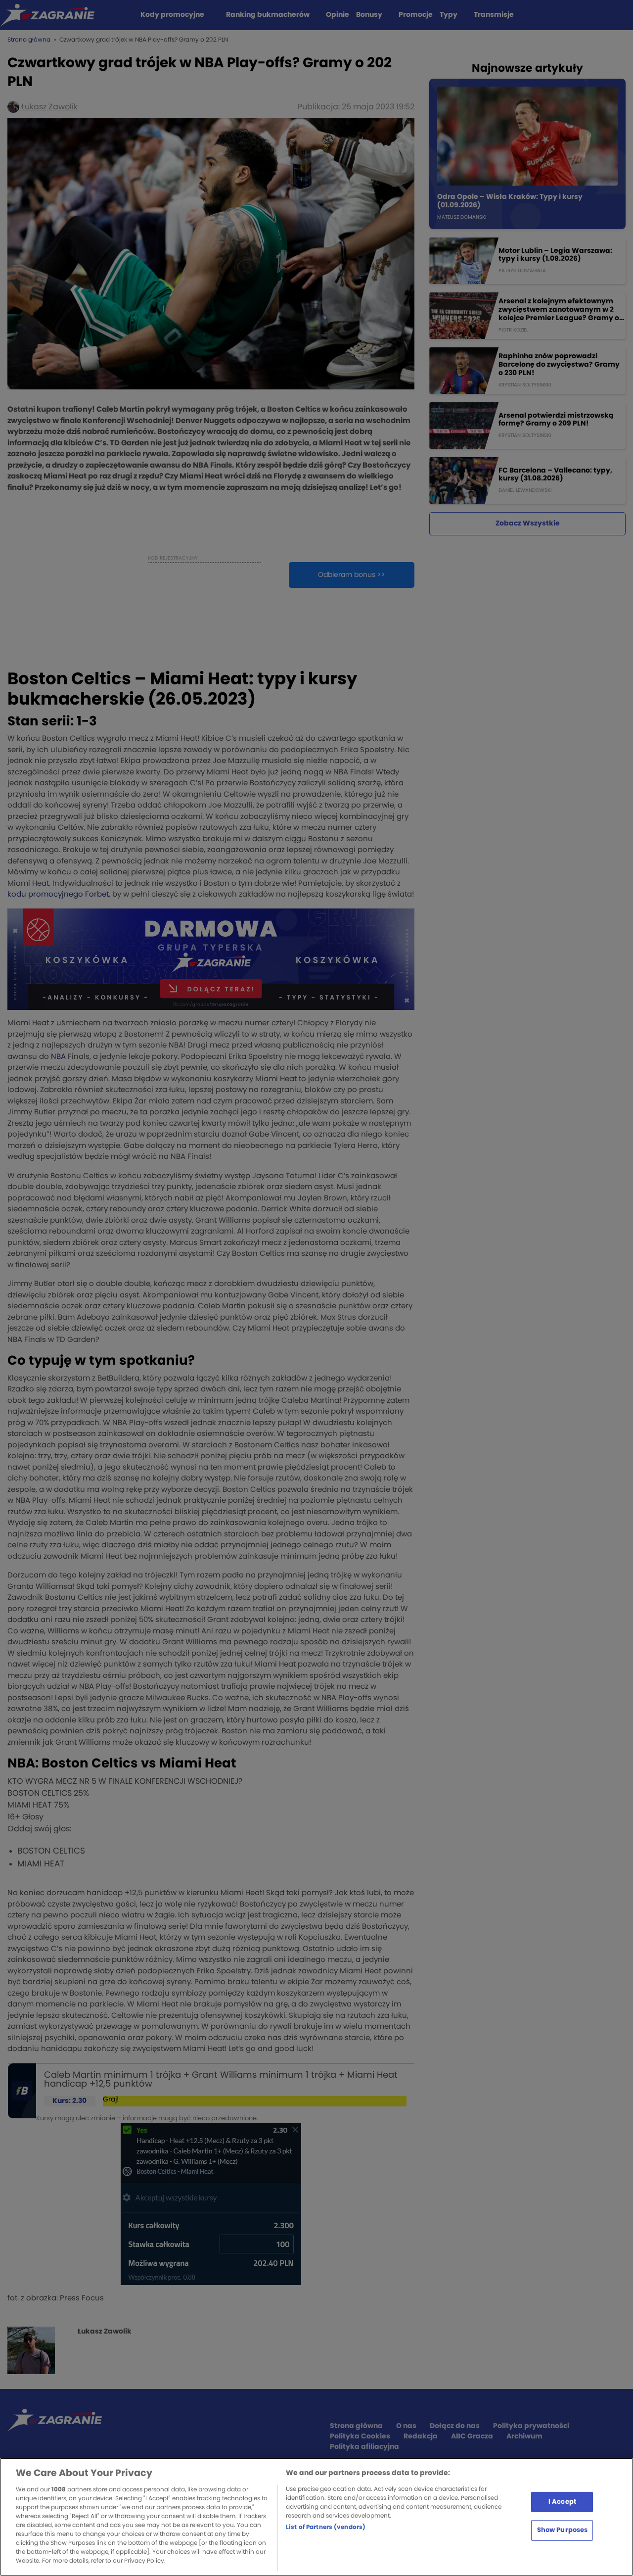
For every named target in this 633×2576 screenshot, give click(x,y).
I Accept (562, 2502)
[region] (316, 2517)
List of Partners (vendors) (326, 2527)
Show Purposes (563, 2530)
